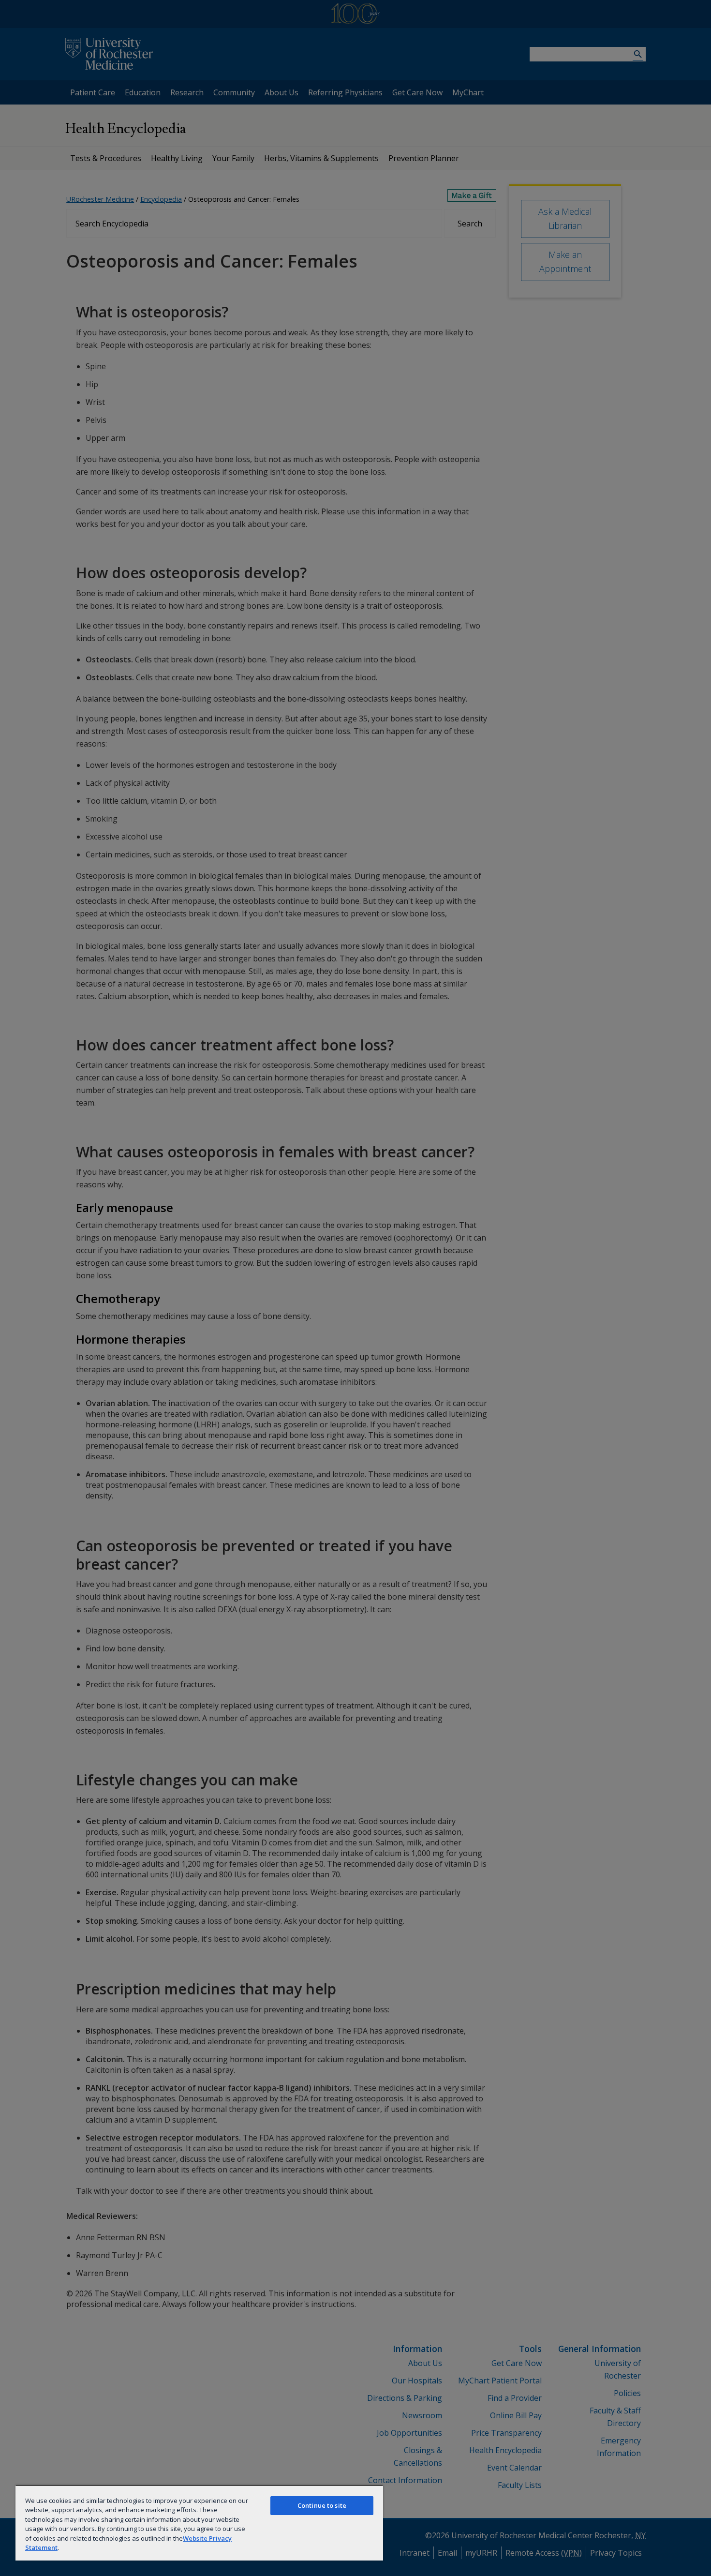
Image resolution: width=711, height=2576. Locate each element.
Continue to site (322, 2505)
